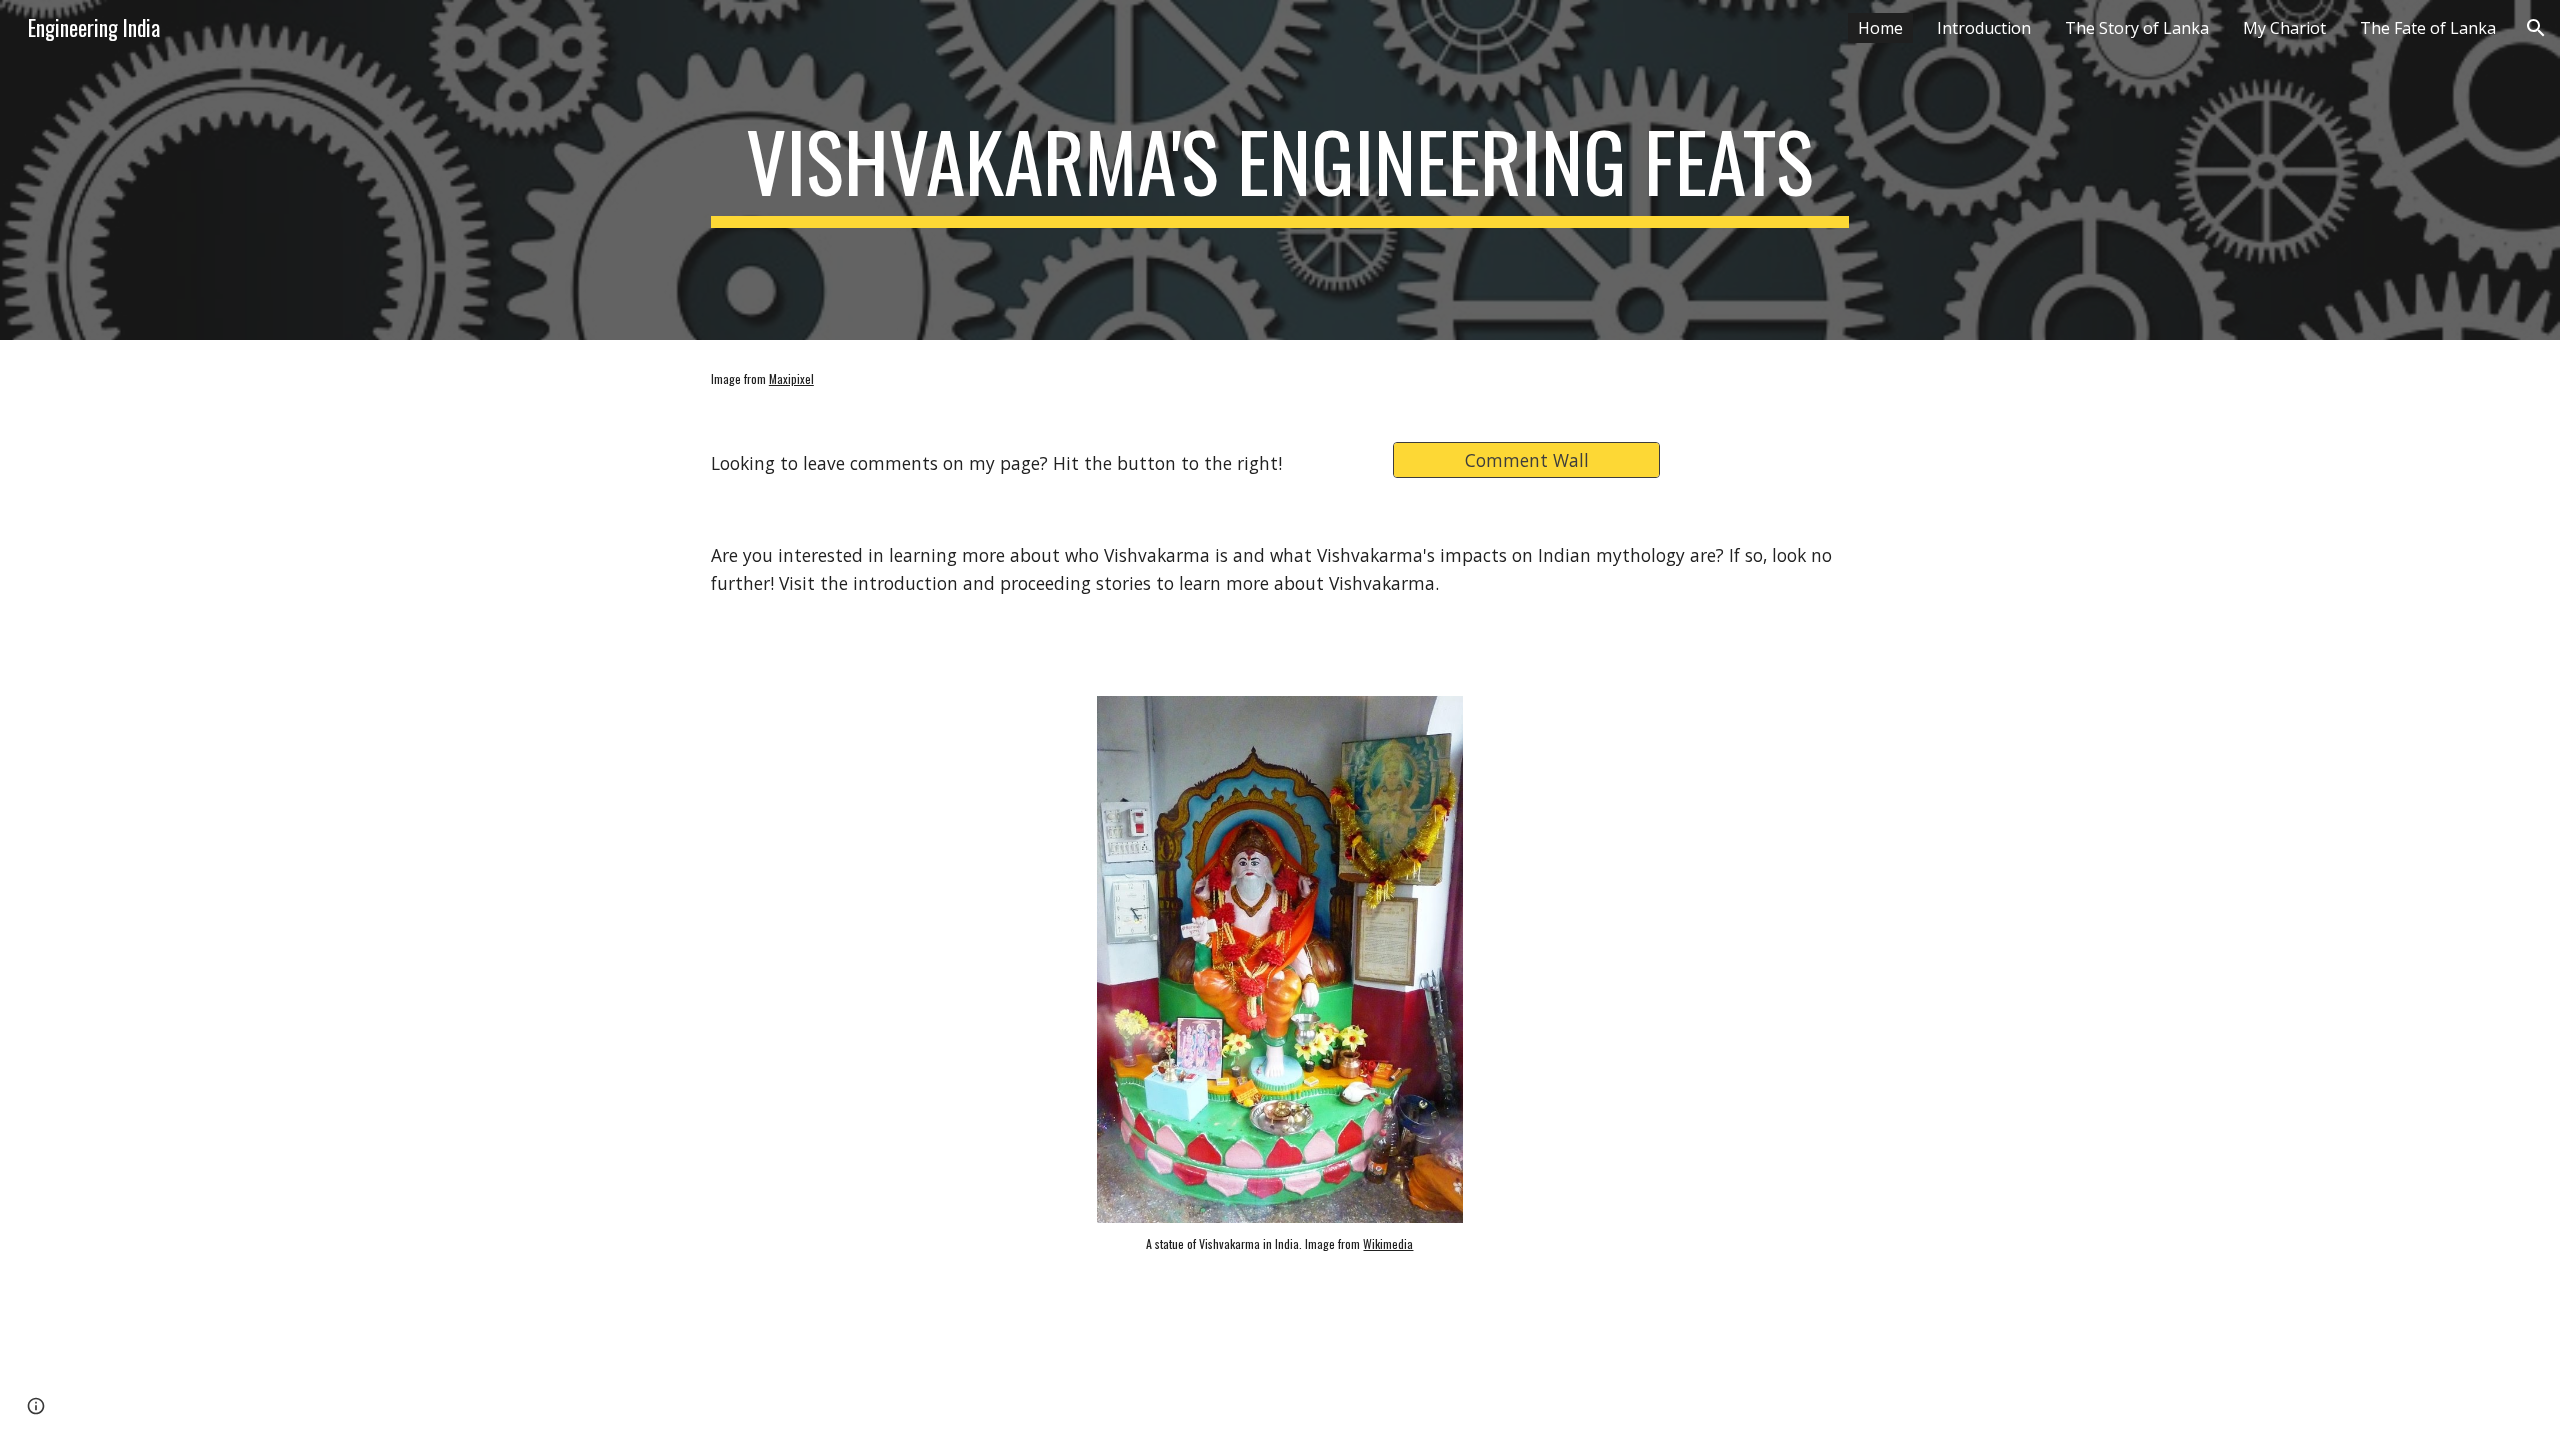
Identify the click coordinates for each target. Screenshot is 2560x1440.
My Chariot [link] (2284, 28)
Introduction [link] (1984, 28)
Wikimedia (1388, 1243)
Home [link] (1880, 28)
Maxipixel (791, 378)
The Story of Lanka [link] (2137, 28)
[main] (1280, 170)
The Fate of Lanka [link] (2428, 28)
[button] (2536, 28)
